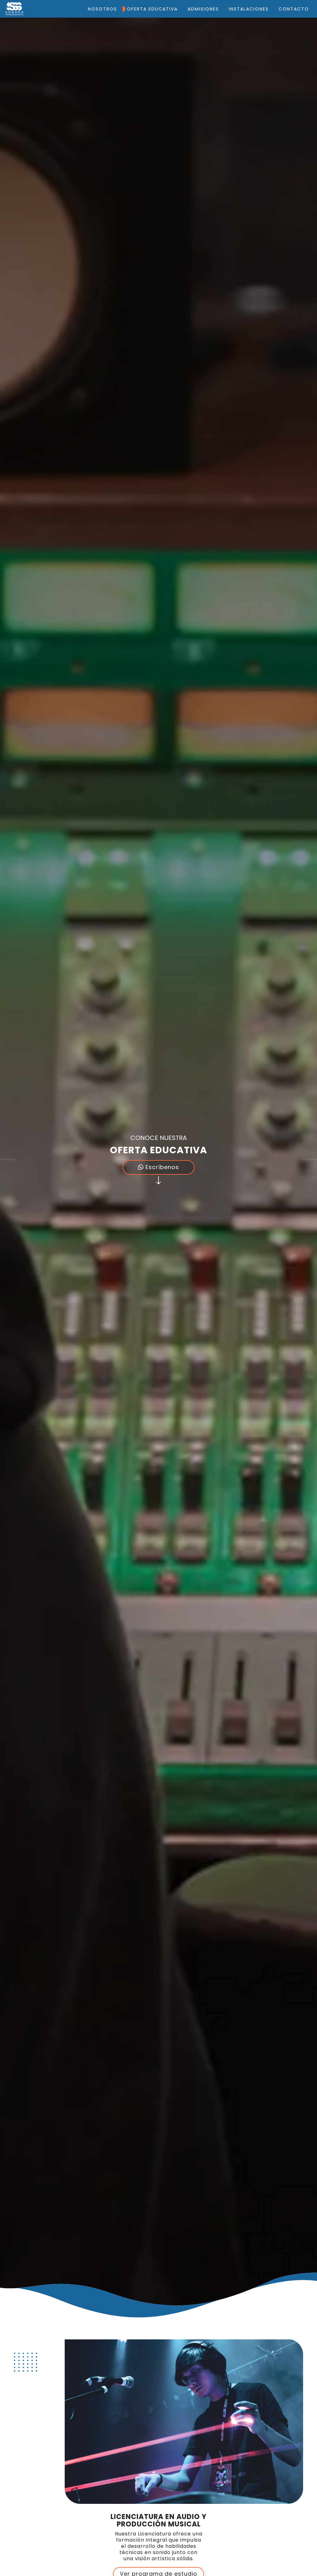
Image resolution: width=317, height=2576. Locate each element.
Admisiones (203, 9)
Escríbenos (161, 1167)
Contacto (294, 9)
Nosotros (102, 9)
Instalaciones (249, 9)
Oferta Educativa (152, 9)
